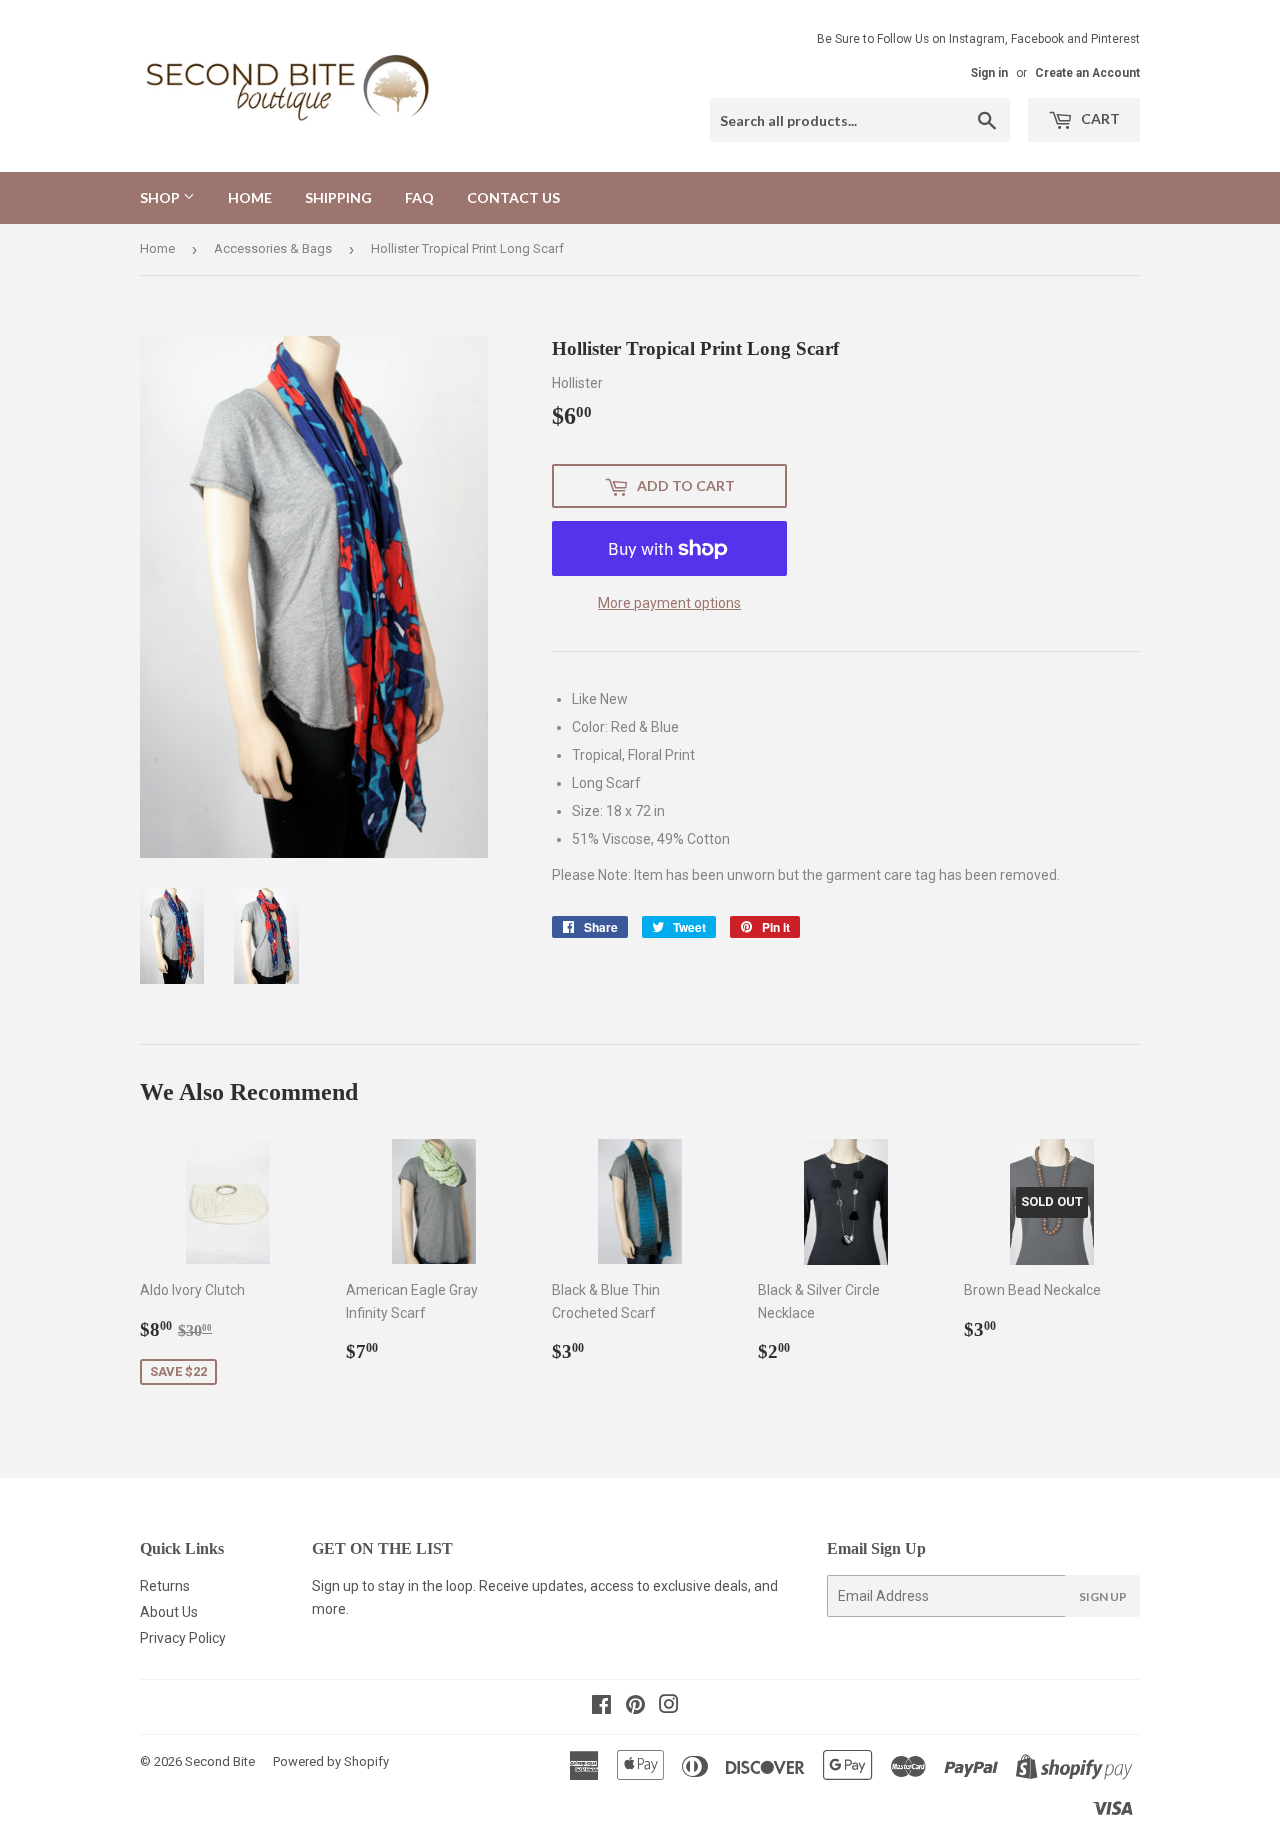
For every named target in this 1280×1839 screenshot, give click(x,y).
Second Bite (220, 1761)
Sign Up (1103, 1596)
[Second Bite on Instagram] (669, 1707)
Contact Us (513, 197)
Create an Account (1087, 73)
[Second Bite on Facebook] (601, 1707)
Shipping (338, 197)
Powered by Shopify (331, 1761)
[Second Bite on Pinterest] (635, 1707)
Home (250, 197)
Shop (161, 197)
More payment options (669, 603)
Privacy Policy (183, 1638)
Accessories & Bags (273, 248)
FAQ (419, 197)
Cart (1099, 118)
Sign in (989, 73)
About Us (169, 1612)
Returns (165, 1586)
